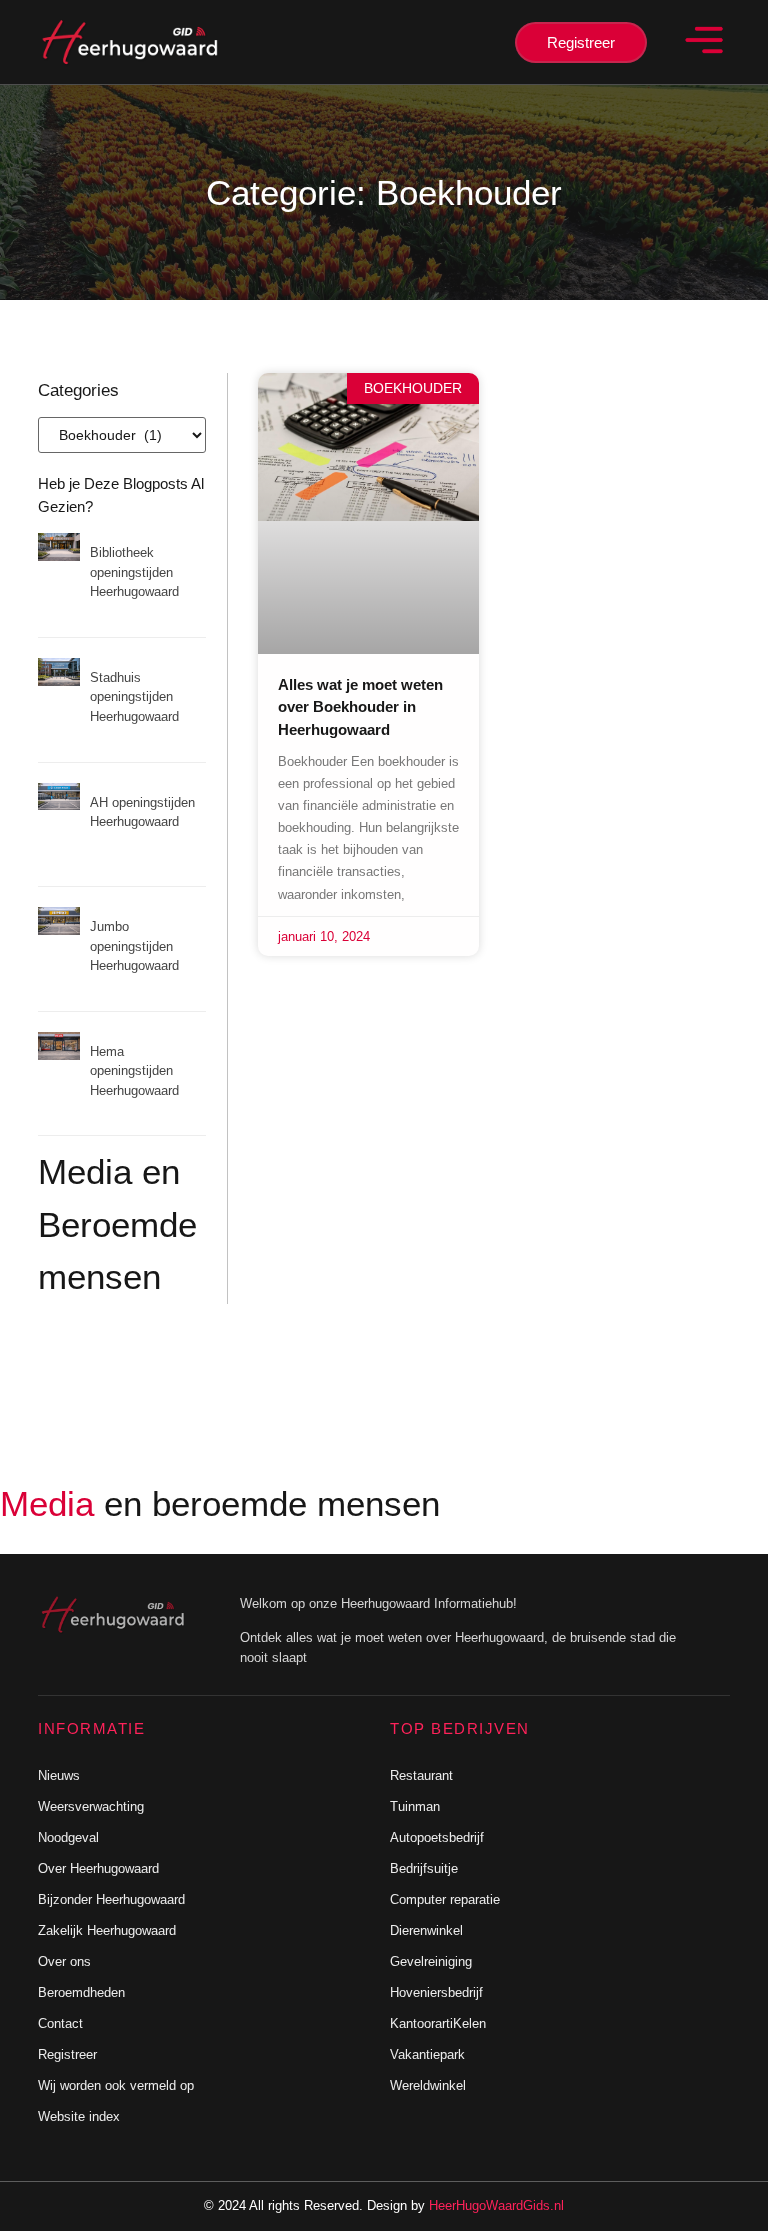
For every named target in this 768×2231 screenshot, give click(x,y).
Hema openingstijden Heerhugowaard (134, 1071)
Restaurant (421, 1775)
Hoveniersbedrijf (436, 1992)
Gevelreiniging (431, 1961)
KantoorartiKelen (438, 2023)
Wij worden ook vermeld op (116, 2085)
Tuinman (415, 1806)
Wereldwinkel (428, 2085)
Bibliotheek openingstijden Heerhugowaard (134, 572)
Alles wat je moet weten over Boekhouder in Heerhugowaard (360, 707)
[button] (703, 42)
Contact (60, 2023)
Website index (79, 2116)
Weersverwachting (91, 1806)
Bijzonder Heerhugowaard (111, 1899)
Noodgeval (68, 1837)
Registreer (67, 2054)
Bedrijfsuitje (424, 1868)
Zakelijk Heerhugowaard (107, 1930)
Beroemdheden (81, 1992)
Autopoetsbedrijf (437, 1837)
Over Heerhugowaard (98, 1868)
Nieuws (59, 1775)
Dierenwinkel (426, 1930)
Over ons (64, 1961)
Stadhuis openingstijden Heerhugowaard (134, 697)
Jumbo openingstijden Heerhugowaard (134, 946)
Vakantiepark (427, 2054)
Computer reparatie (445, 1899)
